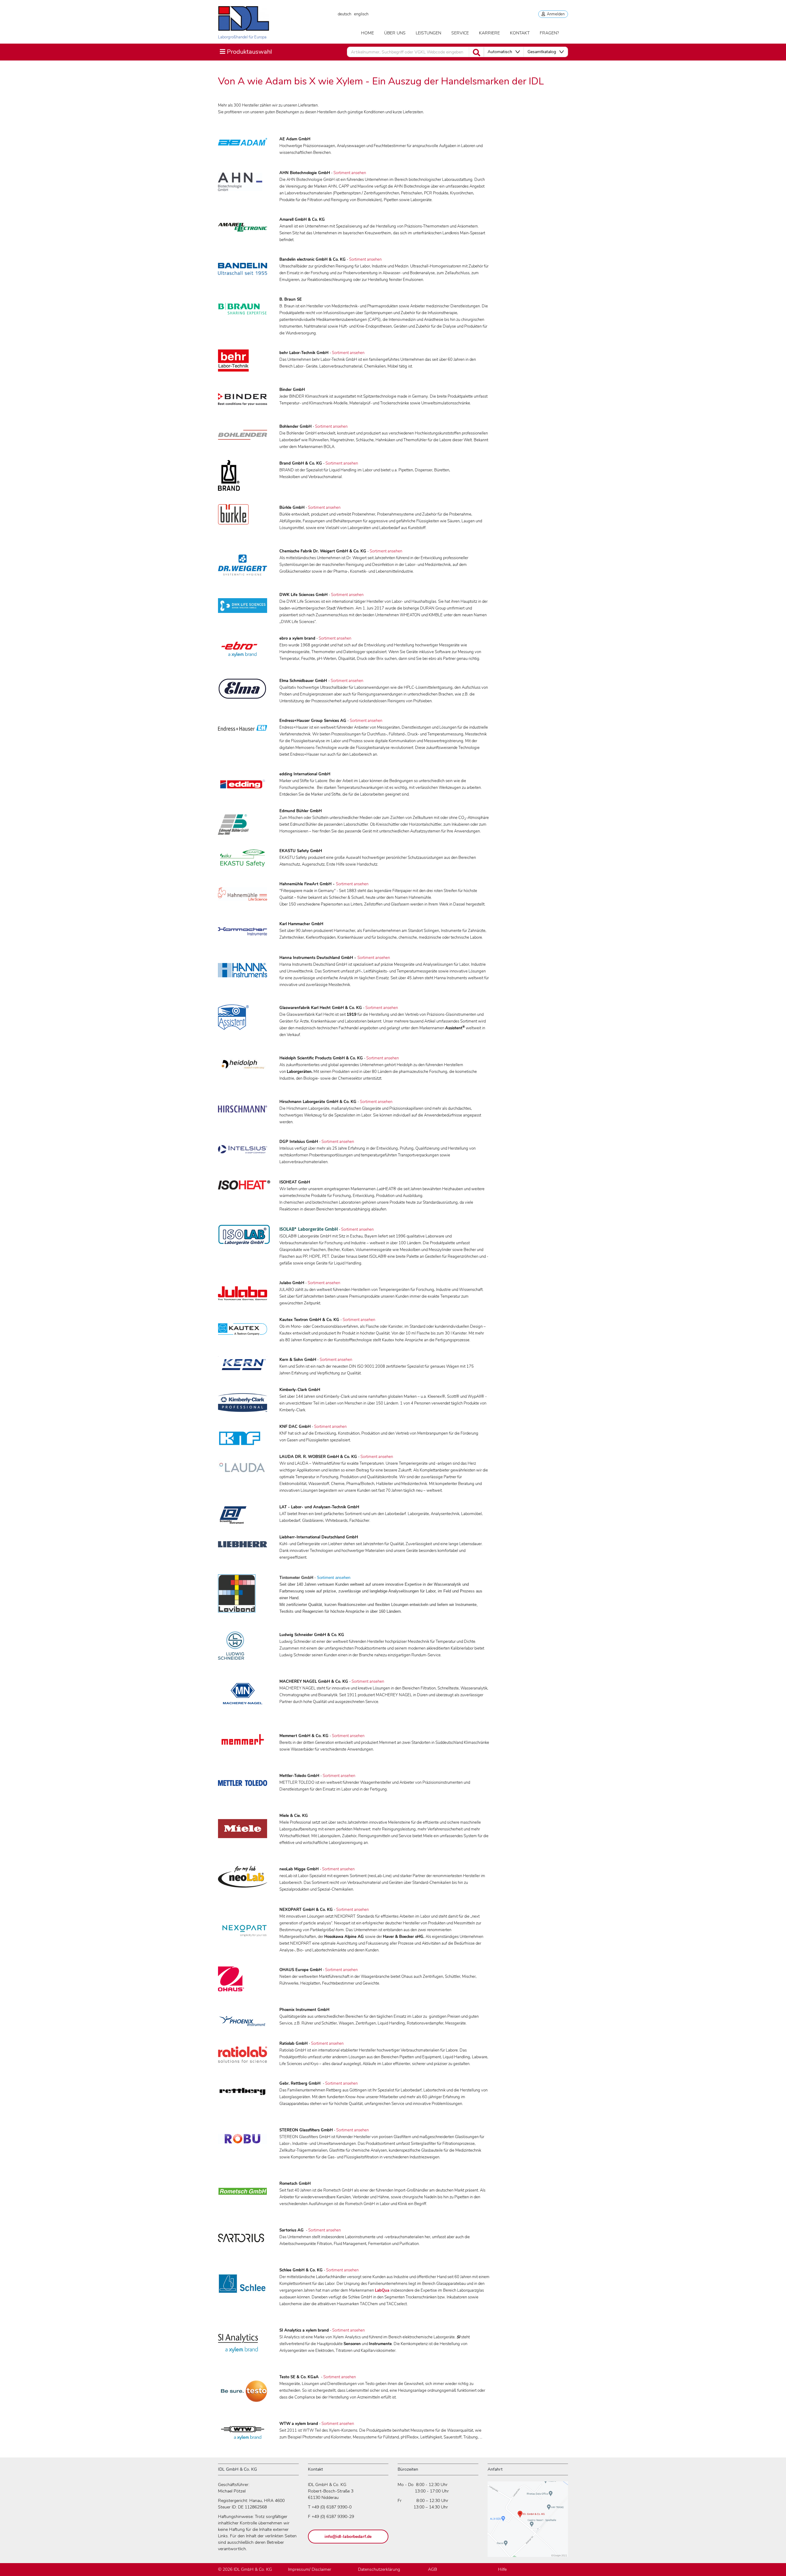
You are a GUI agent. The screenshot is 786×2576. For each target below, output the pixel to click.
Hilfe (502, 2569)
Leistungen (428, 33)
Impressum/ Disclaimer (310, 2569)
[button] (504, 52)
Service (460, 33)
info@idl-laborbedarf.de (348, 2537)
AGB (432, 2569)
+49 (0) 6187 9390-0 (332, 2507)
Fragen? (549, 33)
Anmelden (555, 14)
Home (368, 33)
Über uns (395, 33)
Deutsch (344, 14)
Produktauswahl (246, 52)
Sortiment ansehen (350, 173)
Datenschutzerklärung (379, 2569)
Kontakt (520, 33)
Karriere (489, 33)
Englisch (361, 14)
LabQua (382, 2290)
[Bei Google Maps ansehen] (528, 2522)
